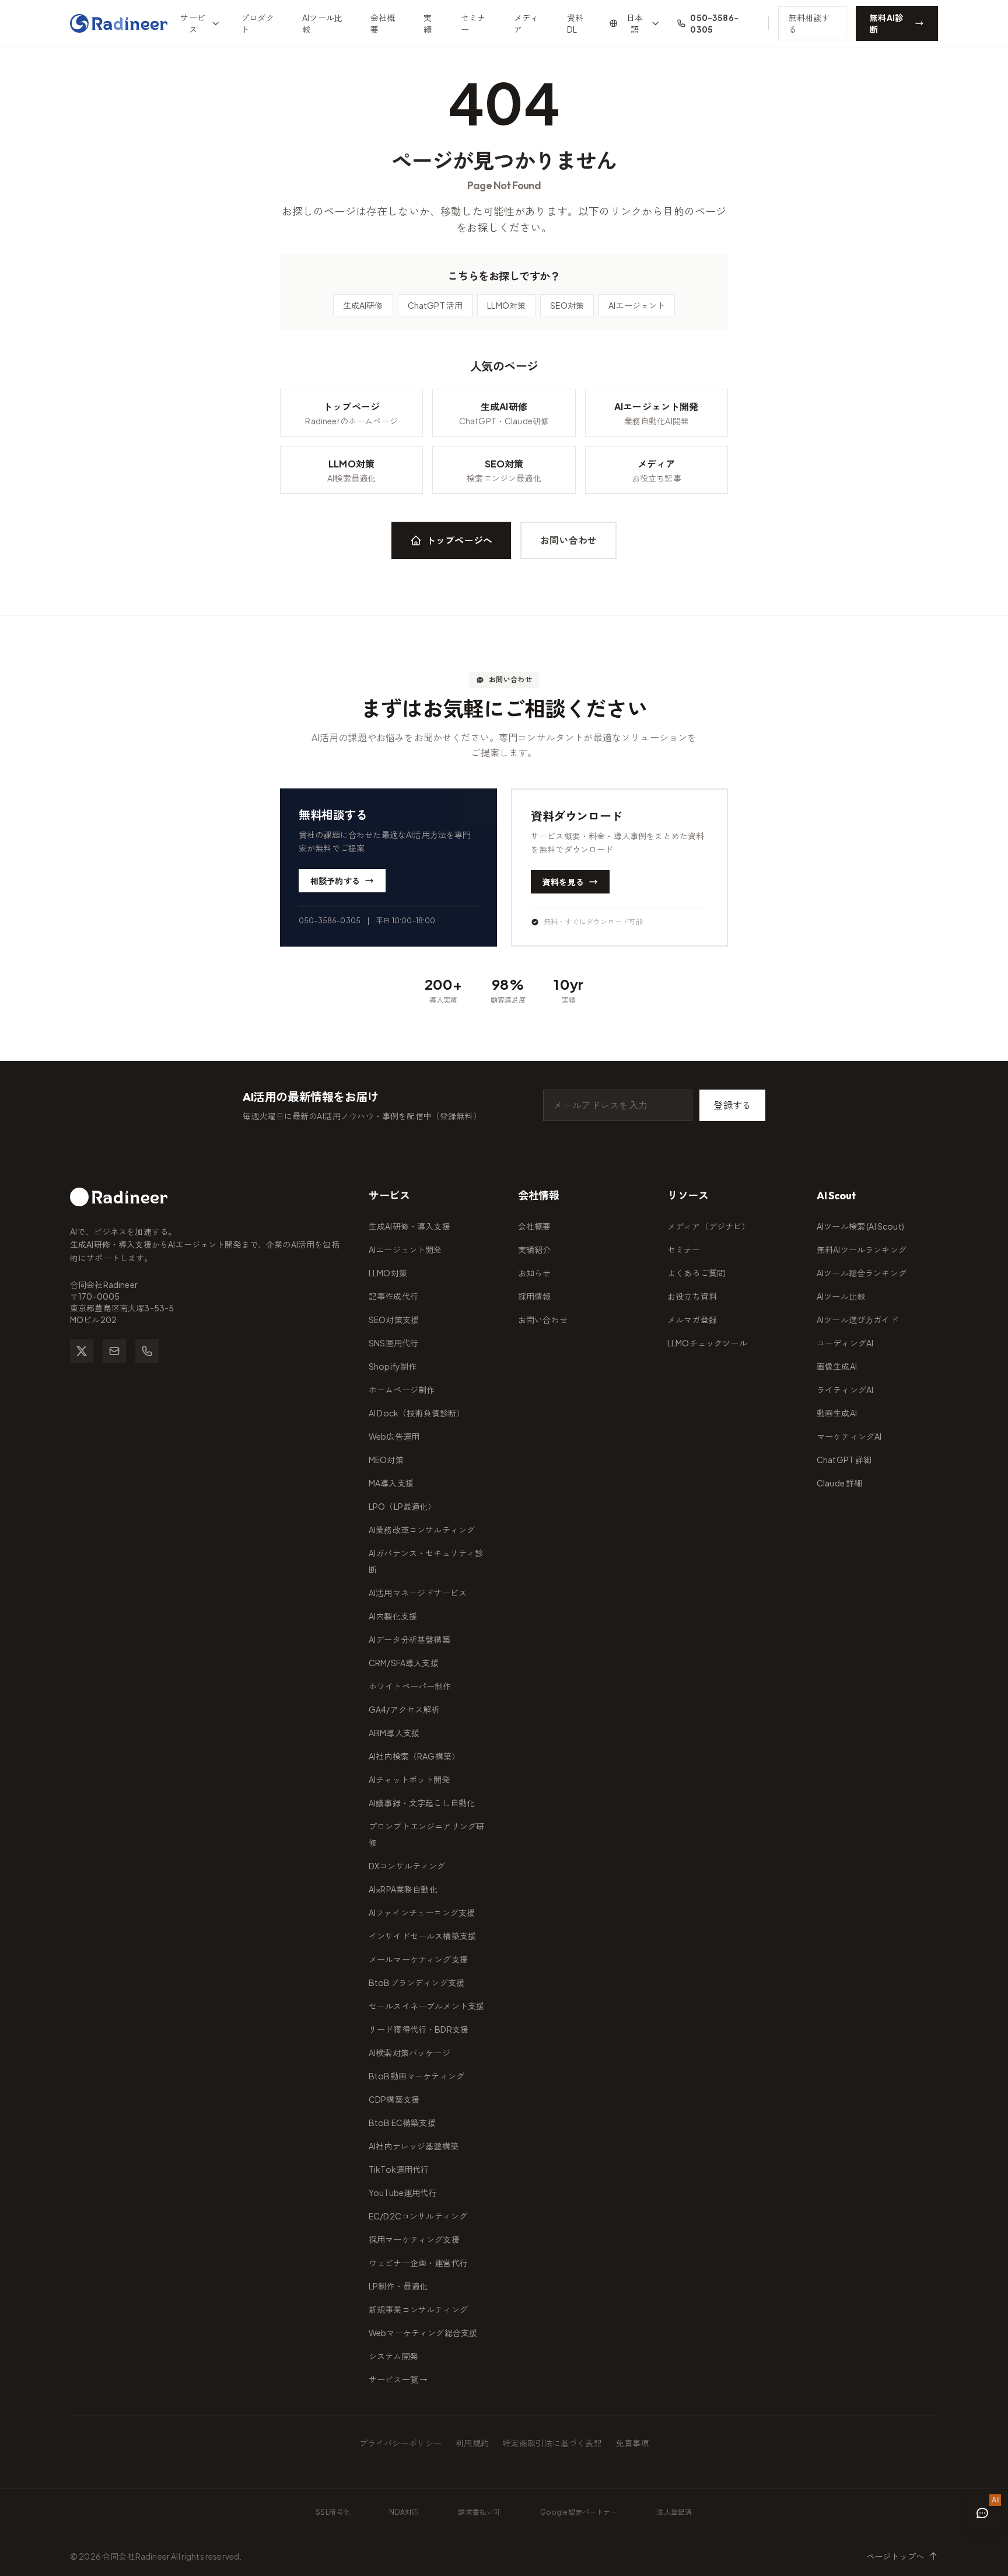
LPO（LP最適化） (402, 1506)
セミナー (473, 23)
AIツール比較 (322, 23)
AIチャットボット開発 (409, 1779)
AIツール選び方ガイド (857, 1320)
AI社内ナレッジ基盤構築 (414, 2146)
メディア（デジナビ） (709, 1226)
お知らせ (535, 1273)
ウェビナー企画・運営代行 (418, 2263)
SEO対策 (567, 305)
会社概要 (383, 23)
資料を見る (563, 882)
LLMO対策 (506, 305)
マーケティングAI (849, 1436)
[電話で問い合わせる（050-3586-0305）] (147, 1351)
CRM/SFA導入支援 (404, 1663)
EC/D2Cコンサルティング (418, 2216)
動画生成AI (837, 1413)
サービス (192, 23)
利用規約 (472, 2443)
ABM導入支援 (394, 1733)
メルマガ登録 (692, 1320)
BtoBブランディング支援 (416, 1982)
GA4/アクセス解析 (404, 1709)
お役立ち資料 (692, 1296)
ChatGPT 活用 (435, 305)
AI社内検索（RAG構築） (414, 1756)
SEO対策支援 (394, 1320)
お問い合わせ (568, 540)
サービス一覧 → (398, 2379)
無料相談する (809, 23)
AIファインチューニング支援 (422, 1912)
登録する (732, 1105)
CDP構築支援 (394, 2099)
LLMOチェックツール (707, 1343)
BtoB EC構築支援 (402, 2123)
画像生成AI (837, 1366)
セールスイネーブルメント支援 (426, 2006)
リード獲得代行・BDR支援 (419, 2029)
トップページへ (459, 540)
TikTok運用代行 (399, 2169)
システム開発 (393, 2356)
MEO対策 (386, 1460)
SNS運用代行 (393, 1343)
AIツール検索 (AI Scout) (860, 1226)
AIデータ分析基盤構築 (409, 1639)
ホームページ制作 (402, 1390)
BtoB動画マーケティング (416, 2076)
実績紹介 (535, 1249)
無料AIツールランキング (862, 1249)
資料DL (575, 23)
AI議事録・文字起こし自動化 (422, 1803)
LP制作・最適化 (398, 2286)
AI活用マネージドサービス (418, 1593)
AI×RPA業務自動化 (403, 1889)
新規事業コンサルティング (418, 2309)
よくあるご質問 (696, 1273)
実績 (428, 23)
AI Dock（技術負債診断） (416, 1413)
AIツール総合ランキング (862, 1273)
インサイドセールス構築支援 (422, 1936)
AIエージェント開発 (405, 1249)
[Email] (114, 1351)
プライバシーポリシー (401, 2443)
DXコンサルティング (407, 1866)
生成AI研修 (363, 305)
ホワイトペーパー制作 (410, 1686)
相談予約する (335, 881)
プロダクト (258, 23)
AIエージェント (637, 305)
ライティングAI (845, 1390)
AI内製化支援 (393, 1616)
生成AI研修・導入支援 (409, 1226)
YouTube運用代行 (403, 2193)
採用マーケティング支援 (414, 2239)
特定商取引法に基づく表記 (552, 2443)
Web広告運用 (394, 1436)
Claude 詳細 (839, 1483)
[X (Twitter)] (82, 1351)
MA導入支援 (391, 1483)
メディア (526, 23)
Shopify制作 (393, 1366)
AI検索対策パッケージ (409, 2053)
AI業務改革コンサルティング (422, 1530)
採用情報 (535, 1296)
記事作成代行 (393, 1296)
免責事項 (633, 2443)
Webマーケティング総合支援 (423, 2333)
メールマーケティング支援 (418, 1959)
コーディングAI (845, 1343)
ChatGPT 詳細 (844, 1460)
